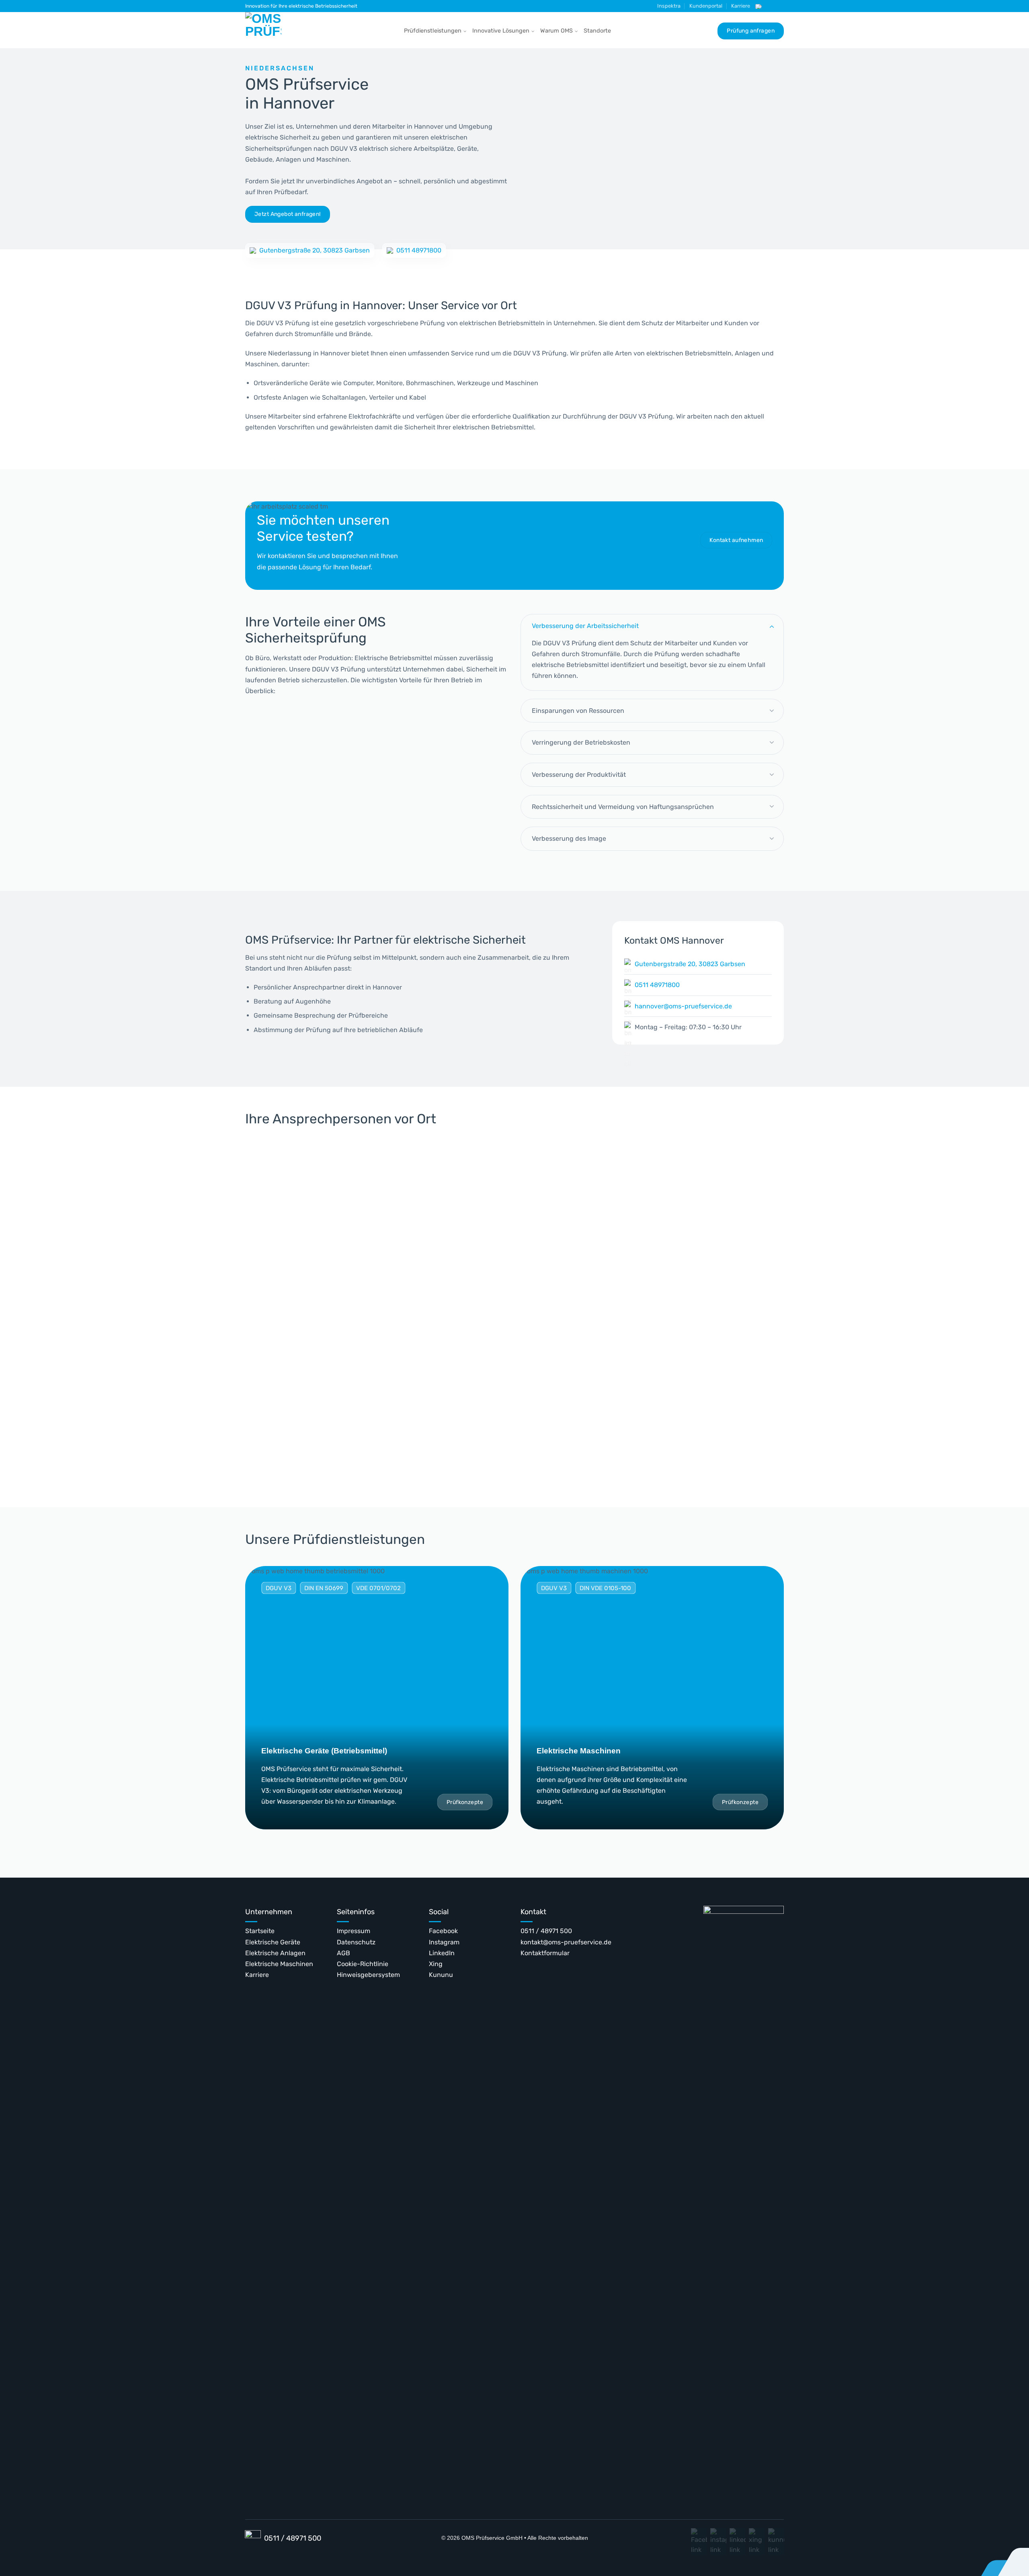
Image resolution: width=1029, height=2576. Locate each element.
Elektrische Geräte (273, 1942)
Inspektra (669, 6)
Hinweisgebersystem (368, 1975)
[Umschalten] (772, 626)
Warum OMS (557, 31)
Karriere (741, 6)
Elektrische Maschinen (279, 1964)
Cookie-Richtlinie (363, 1964)
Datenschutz (356, 1942)
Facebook (443, 1931)
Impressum (354, 1931)
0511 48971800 (419, 250)
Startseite (260, 1931)
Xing (436, 1964)
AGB (343, 1953)
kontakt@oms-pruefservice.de (566, 1942)
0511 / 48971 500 (546, 1931)
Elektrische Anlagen (275, 1953)
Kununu (441, 1975)
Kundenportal (706, 6)
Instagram (444, 1942)
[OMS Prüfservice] (265, 30)
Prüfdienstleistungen (433, 31)
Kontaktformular (545, 1953)
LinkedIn (442, 1953)
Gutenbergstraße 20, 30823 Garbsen (315, 250)
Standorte (597, 31)
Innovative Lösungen (501, 31)
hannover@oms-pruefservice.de (683, 1006)
